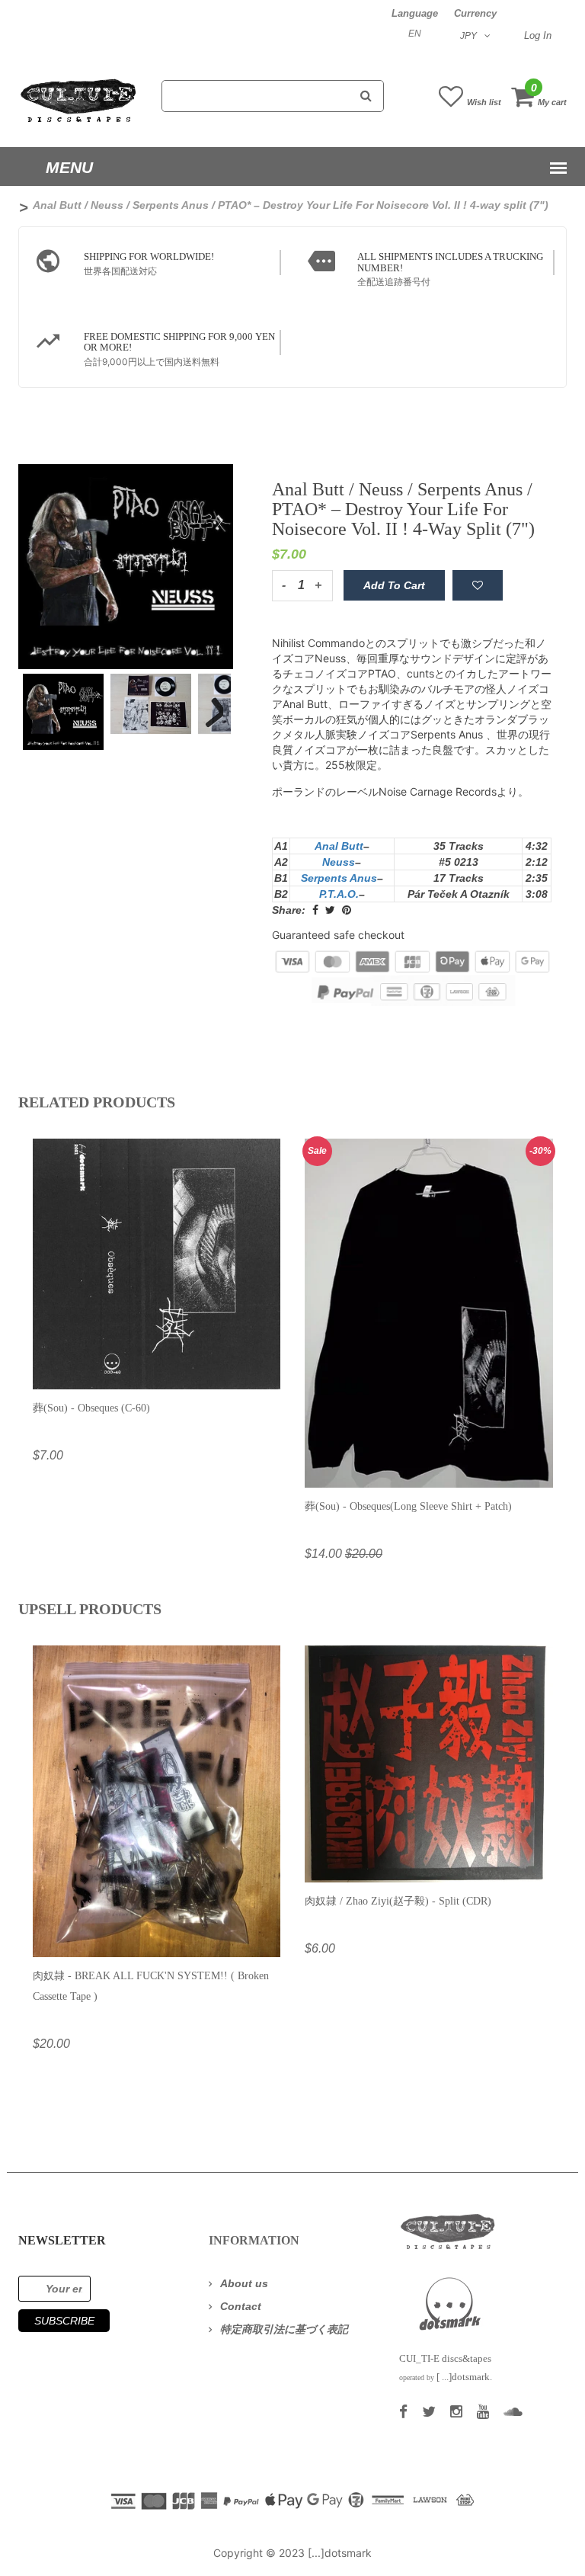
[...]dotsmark (340, 2553)
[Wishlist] (478, 585)
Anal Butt (339, 846)
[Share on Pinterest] (347, 910)
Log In (538, 35)
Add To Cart (394, 585)
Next (208, 702)
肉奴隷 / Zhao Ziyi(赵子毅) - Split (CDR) (398, 1901)
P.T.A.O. (339, 894)
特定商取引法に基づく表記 (284, 2329)
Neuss (339, 862)
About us (244, 2283)
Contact (241, 2306)
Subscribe (64, 2321)
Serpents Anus (339, 878)
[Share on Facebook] (315, 910)
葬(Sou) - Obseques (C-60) (91, 1408)
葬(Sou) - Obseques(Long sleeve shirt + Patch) (408, 1506)
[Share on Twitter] (330, 910)
